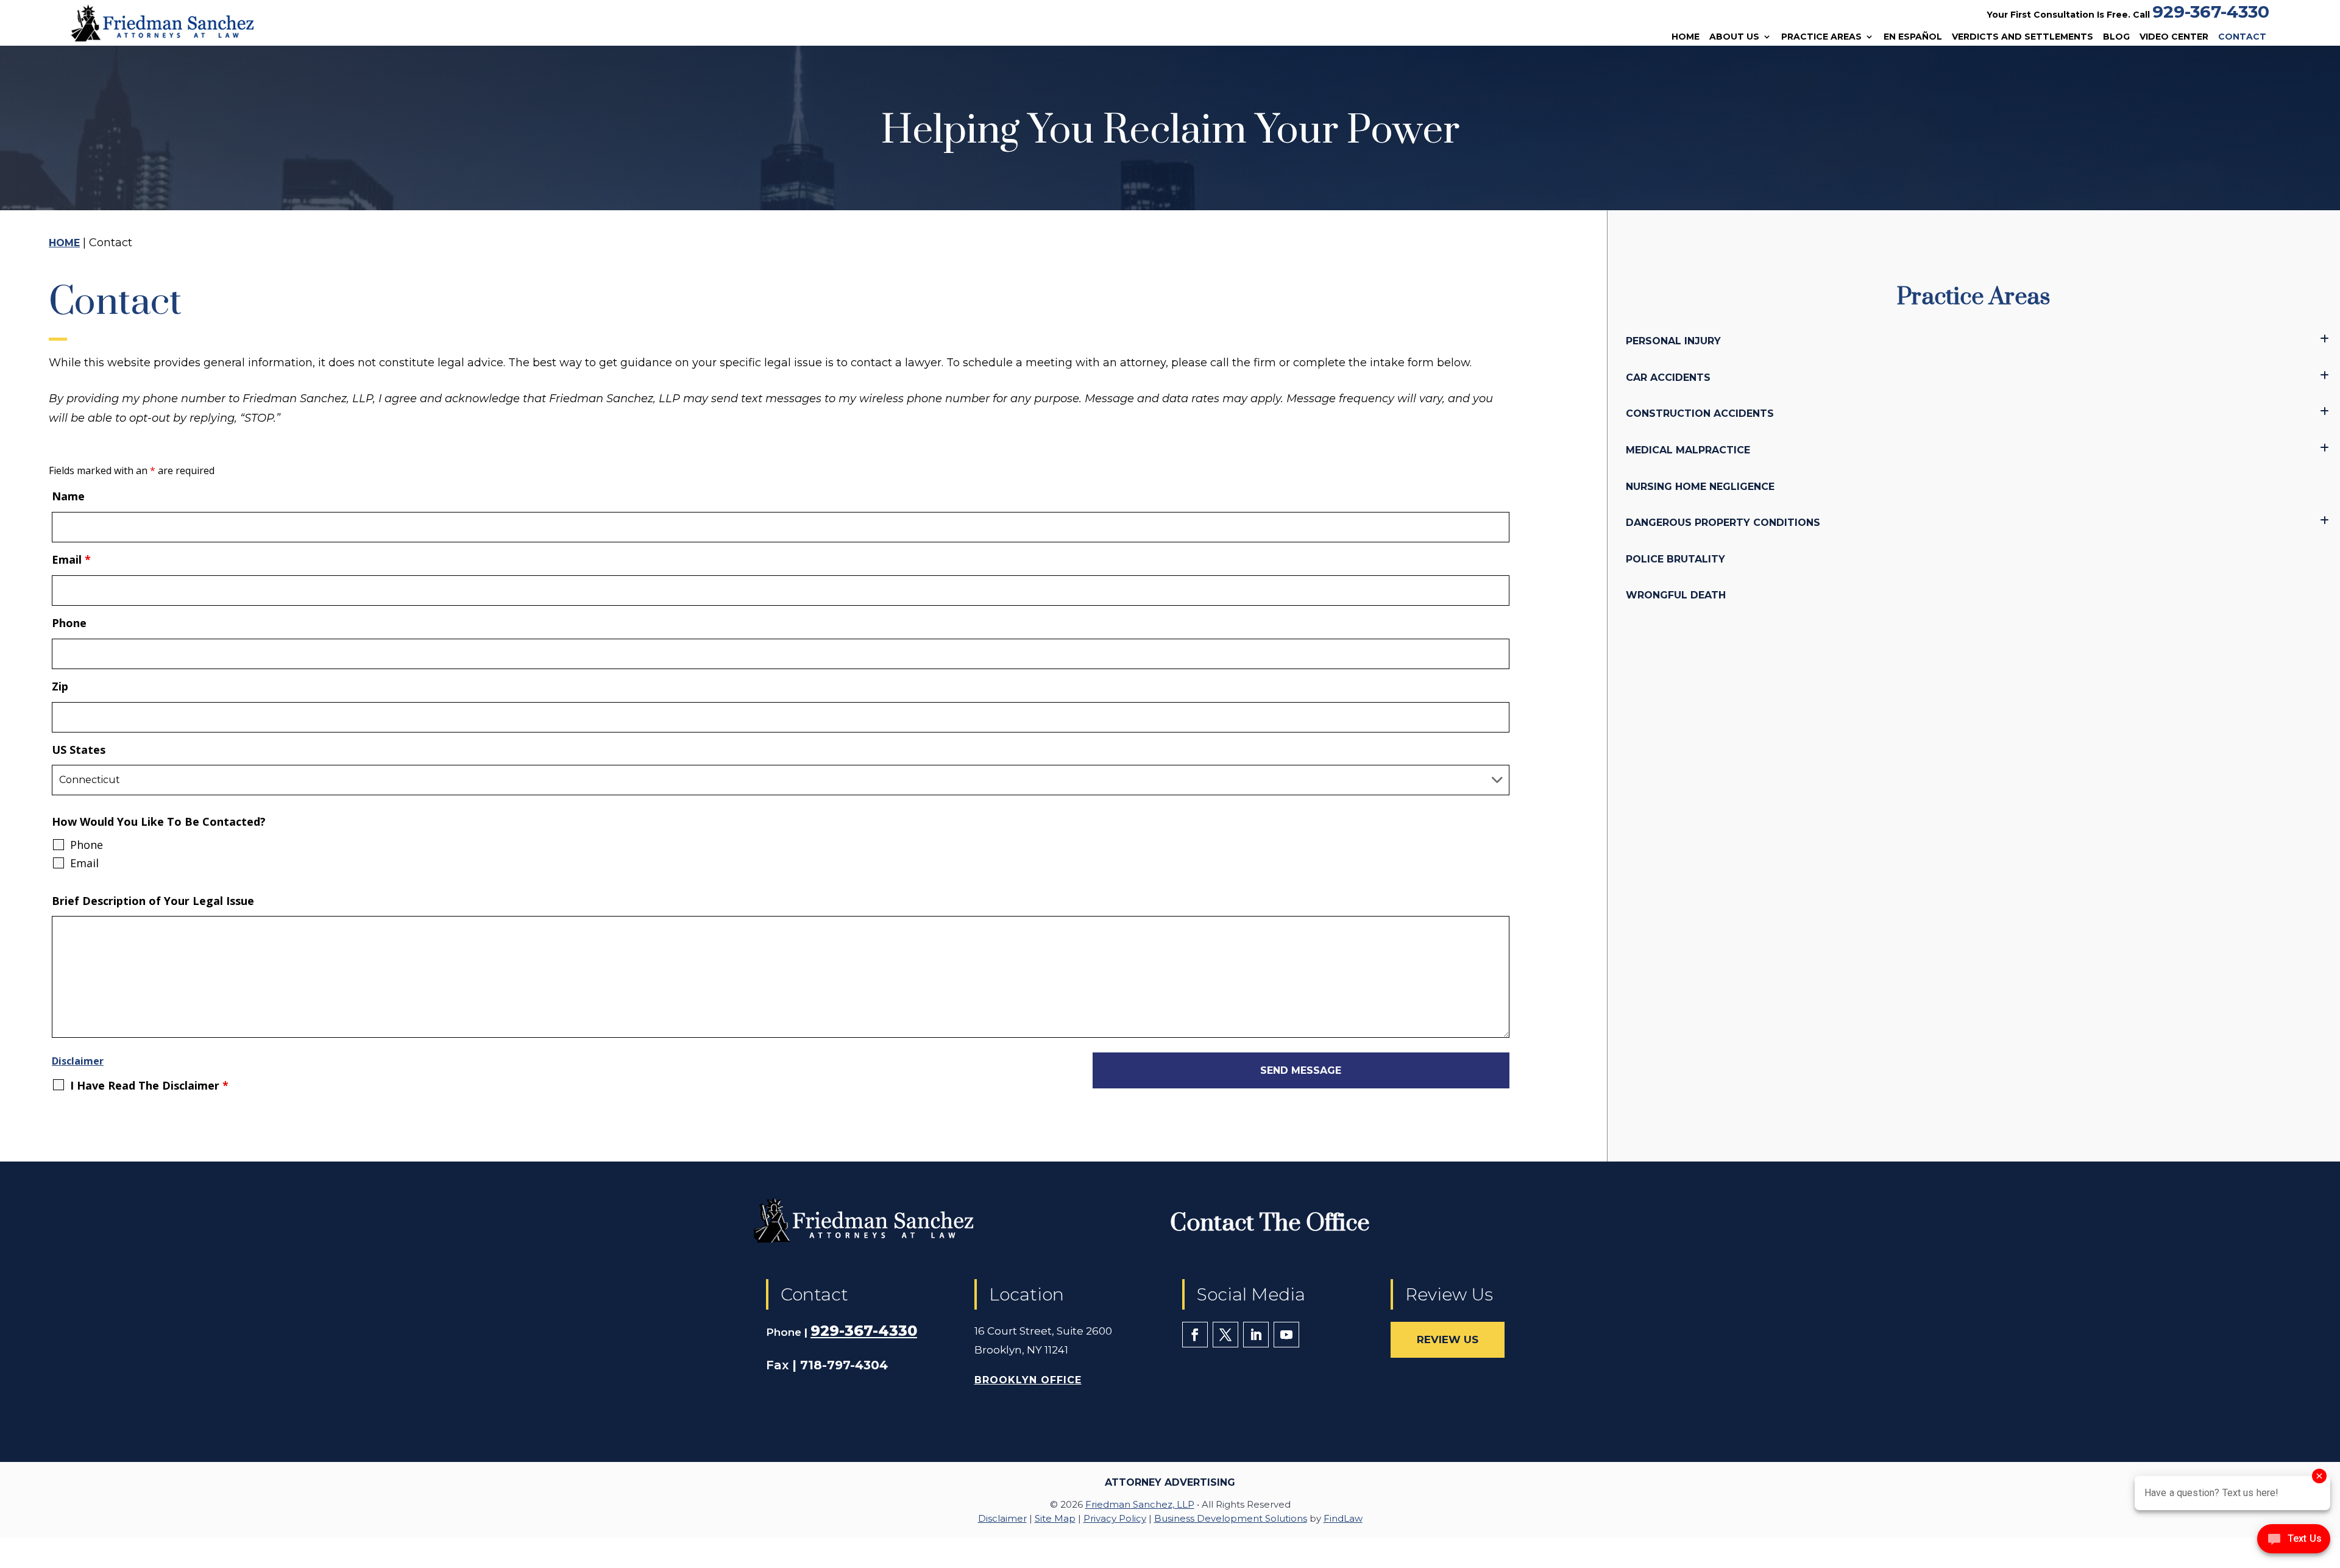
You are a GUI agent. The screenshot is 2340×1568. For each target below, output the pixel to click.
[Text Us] (2294, 1542)
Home (1686, 37)
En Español (1913, 37)
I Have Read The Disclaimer (149, 1085)
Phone (69, 623)
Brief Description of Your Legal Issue (153, 901)
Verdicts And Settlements (2023, 37)
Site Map (1055, 1518)
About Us (1734, 37)
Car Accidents (1668, 378)
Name (68, 496)
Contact (2242, 37)
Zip (60, 686)
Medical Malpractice (1688, 450)
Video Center (2174, 37)
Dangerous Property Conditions (1723, 523)
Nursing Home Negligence (1700, 487)
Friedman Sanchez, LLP (1140, 1504)
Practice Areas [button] (1821, 37)
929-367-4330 (2211, 12)
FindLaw (1343, 1518)
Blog (2116, 37)
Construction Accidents (1700, 413)
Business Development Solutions (1231, 1518)
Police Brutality (1675, 559)
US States (79, 750)
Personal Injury (1673, 341)
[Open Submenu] (2324, 339)
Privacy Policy (1115, 1518)
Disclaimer (78, 1061)
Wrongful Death (1676, 595)
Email (71, 559)
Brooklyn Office (1028, 1380)
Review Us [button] (1448, 1339)
